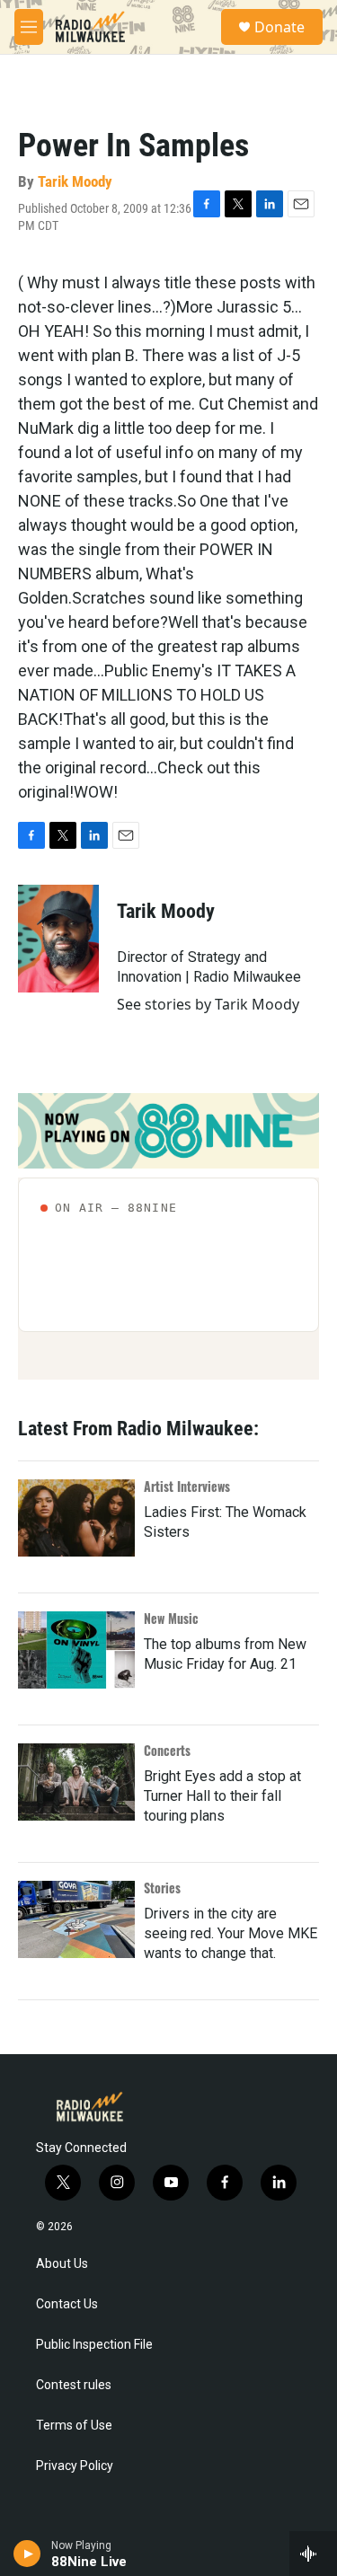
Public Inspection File (94, 2345)
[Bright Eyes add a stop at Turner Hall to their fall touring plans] (76, 1782)
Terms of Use (74, 2426)
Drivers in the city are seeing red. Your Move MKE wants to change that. (231, 1933)
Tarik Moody (75, 181)
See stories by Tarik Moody (208, 1004)
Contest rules (74, 2385)
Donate (279, 27)
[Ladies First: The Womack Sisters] (76, 1518)
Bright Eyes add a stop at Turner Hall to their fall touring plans (222, 1796)
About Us (62, 2264)
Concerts (167, 1750)
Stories (162, 1888)
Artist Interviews (187, 1486)
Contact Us (67, 2304)
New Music (171, 1618)
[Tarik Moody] (58, 939)
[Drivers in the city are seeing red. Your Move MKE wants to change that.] (76, 1919)
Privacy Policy (75, 2466)
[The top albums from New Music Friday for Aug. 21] (76, 1650)
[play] (27, 2554)
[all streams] (313, 2554)
